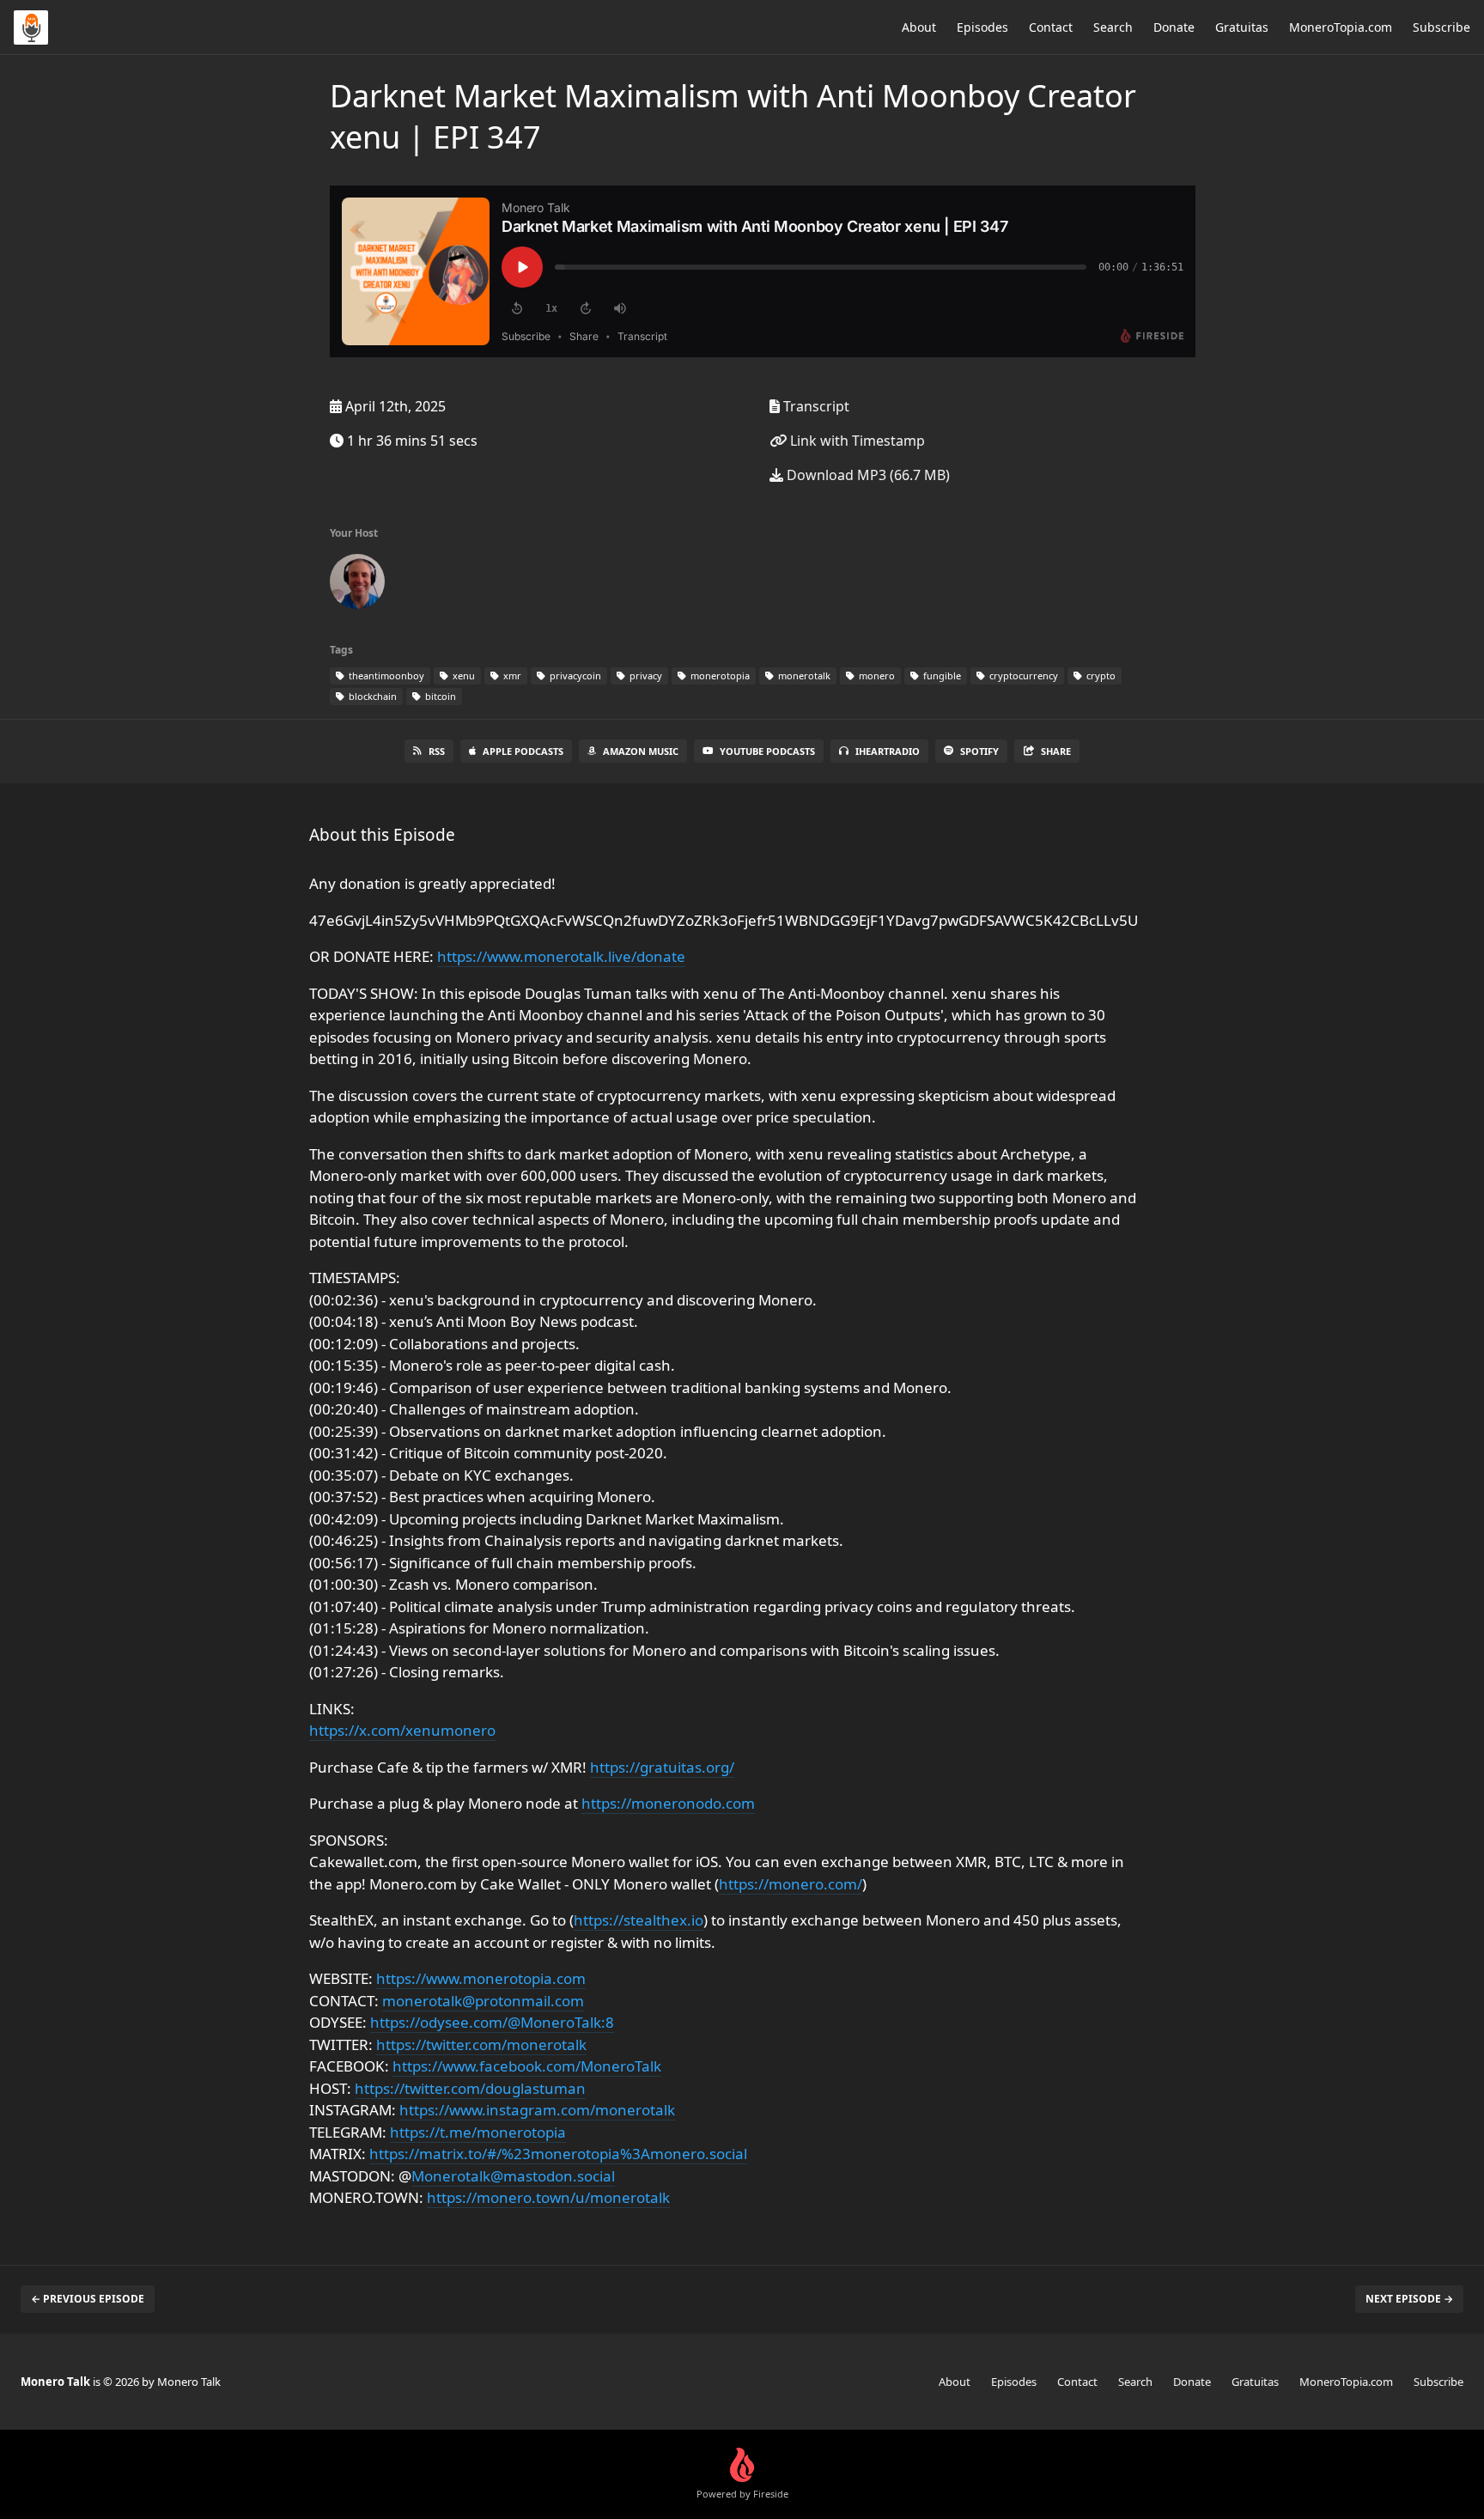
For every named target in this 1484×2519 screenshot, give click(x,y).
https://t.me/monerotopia (478, 2132)
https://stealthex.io (639, 1920)
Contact (1051, 27)
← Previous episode (88, 2299)
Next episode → (1409, 2299)
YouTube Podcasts (767, 751)
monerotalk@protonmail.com (483, 2001)
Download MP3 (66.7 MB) (867, 475)
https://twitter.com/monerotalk (481, 2044)
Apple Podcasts (523, 751)
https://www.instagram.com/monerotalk (537, 2110)
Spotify (979, 751)
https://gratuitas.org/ (662, 1767)
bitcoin (439, 696)
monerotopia (719, 675)
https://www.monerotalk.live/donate (561, 956)
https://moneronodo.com (668, 1803)
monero (876, 675)
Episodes (982, 27)
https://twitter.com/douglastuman (470, 2088)
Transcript (815, 406)
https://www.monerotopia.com (481, 1978)
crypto (1100, 675)
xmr (511, 675)
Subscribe (1441, 27)
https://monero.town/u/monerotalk (548, 2197)
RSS (437, 751)
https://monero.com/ (791, 1884)
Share (1056, 751)
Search (1113, 27)
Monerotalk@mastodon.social (513, 2176)
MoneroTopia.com (1341, 27)
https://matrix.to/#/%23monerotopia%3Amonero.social (558, 2154)
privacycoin (574, 675)
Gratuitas (1242, 27)
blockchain (371, 696)
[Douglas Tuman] (357, 585)
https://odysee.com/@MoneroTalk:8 (492, 2022)
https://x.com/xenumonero (402, 1730)
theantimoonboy (385, 675)
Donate (1174, 27)
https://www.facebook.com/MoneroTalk (527, 2066)
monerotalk (803, 675)
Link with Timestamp (856, 441)
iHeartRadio (888, 751)
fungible (941, 675)
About (919, 27)
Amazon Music (641, 751)
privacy (645, 675)
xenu (462, 675)
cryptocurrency (1022, 675)
